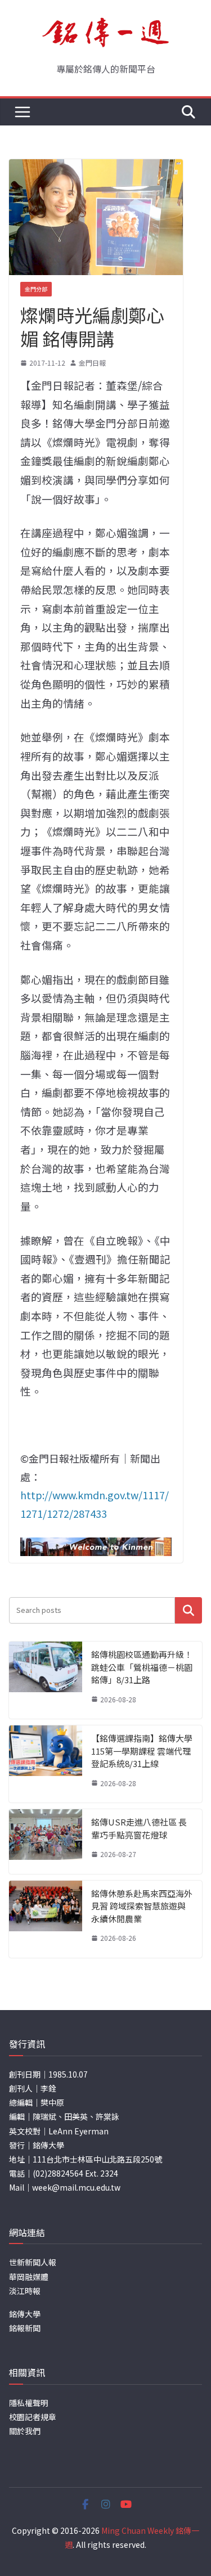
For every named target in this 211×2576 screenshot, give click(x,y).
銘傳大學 (25, 2314)
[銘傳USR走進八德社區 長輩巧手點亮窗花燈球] (46, 1842)
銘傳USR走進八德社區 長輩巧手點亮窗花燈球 (139, 1828)
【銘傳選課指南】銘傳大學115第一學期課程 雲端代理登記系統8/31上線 (142, 1751)
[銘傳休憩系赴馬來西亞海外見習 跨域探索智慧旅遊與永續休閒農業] (46, 1919)
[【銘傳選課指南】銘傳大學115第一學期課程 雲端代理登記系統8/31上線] (46, 1764)
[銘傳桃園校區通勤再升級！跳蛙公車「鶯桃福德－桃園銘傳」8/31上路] (46, 1680)
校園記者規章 (33, 2417)
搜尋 (188, 1610)
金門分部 (36, 289)
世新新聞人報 (33, 2262)
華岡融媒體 (29, 2277)
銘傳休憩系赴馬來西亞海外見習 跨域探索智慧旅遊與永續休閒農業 (142, 1906)
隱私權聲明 (29, 2403)
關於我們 (25, 2431)
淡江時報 (25, 2291)
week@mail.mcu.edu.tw (76, 2187)
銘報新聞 (25, 2328)
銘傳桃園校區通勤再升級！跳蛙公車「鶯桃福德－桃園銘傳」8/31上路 (142, 1667)
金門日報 (92, 363)
